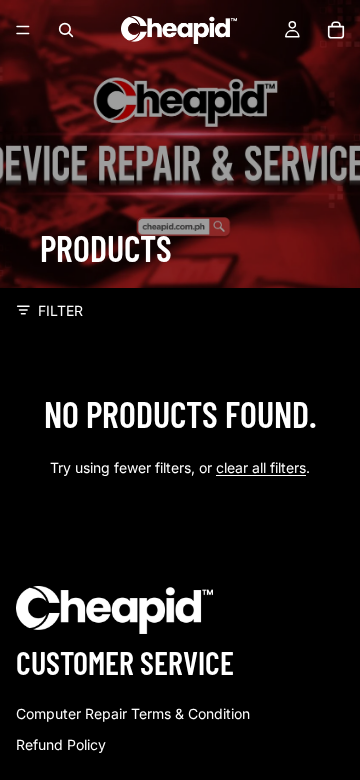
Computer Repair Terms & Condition (133, 713)
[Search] (66, 30)
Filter (60, 310)
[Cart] (336, 30)
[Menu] (23, 30)
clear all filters (261, 467)
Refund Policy (61, 744)
